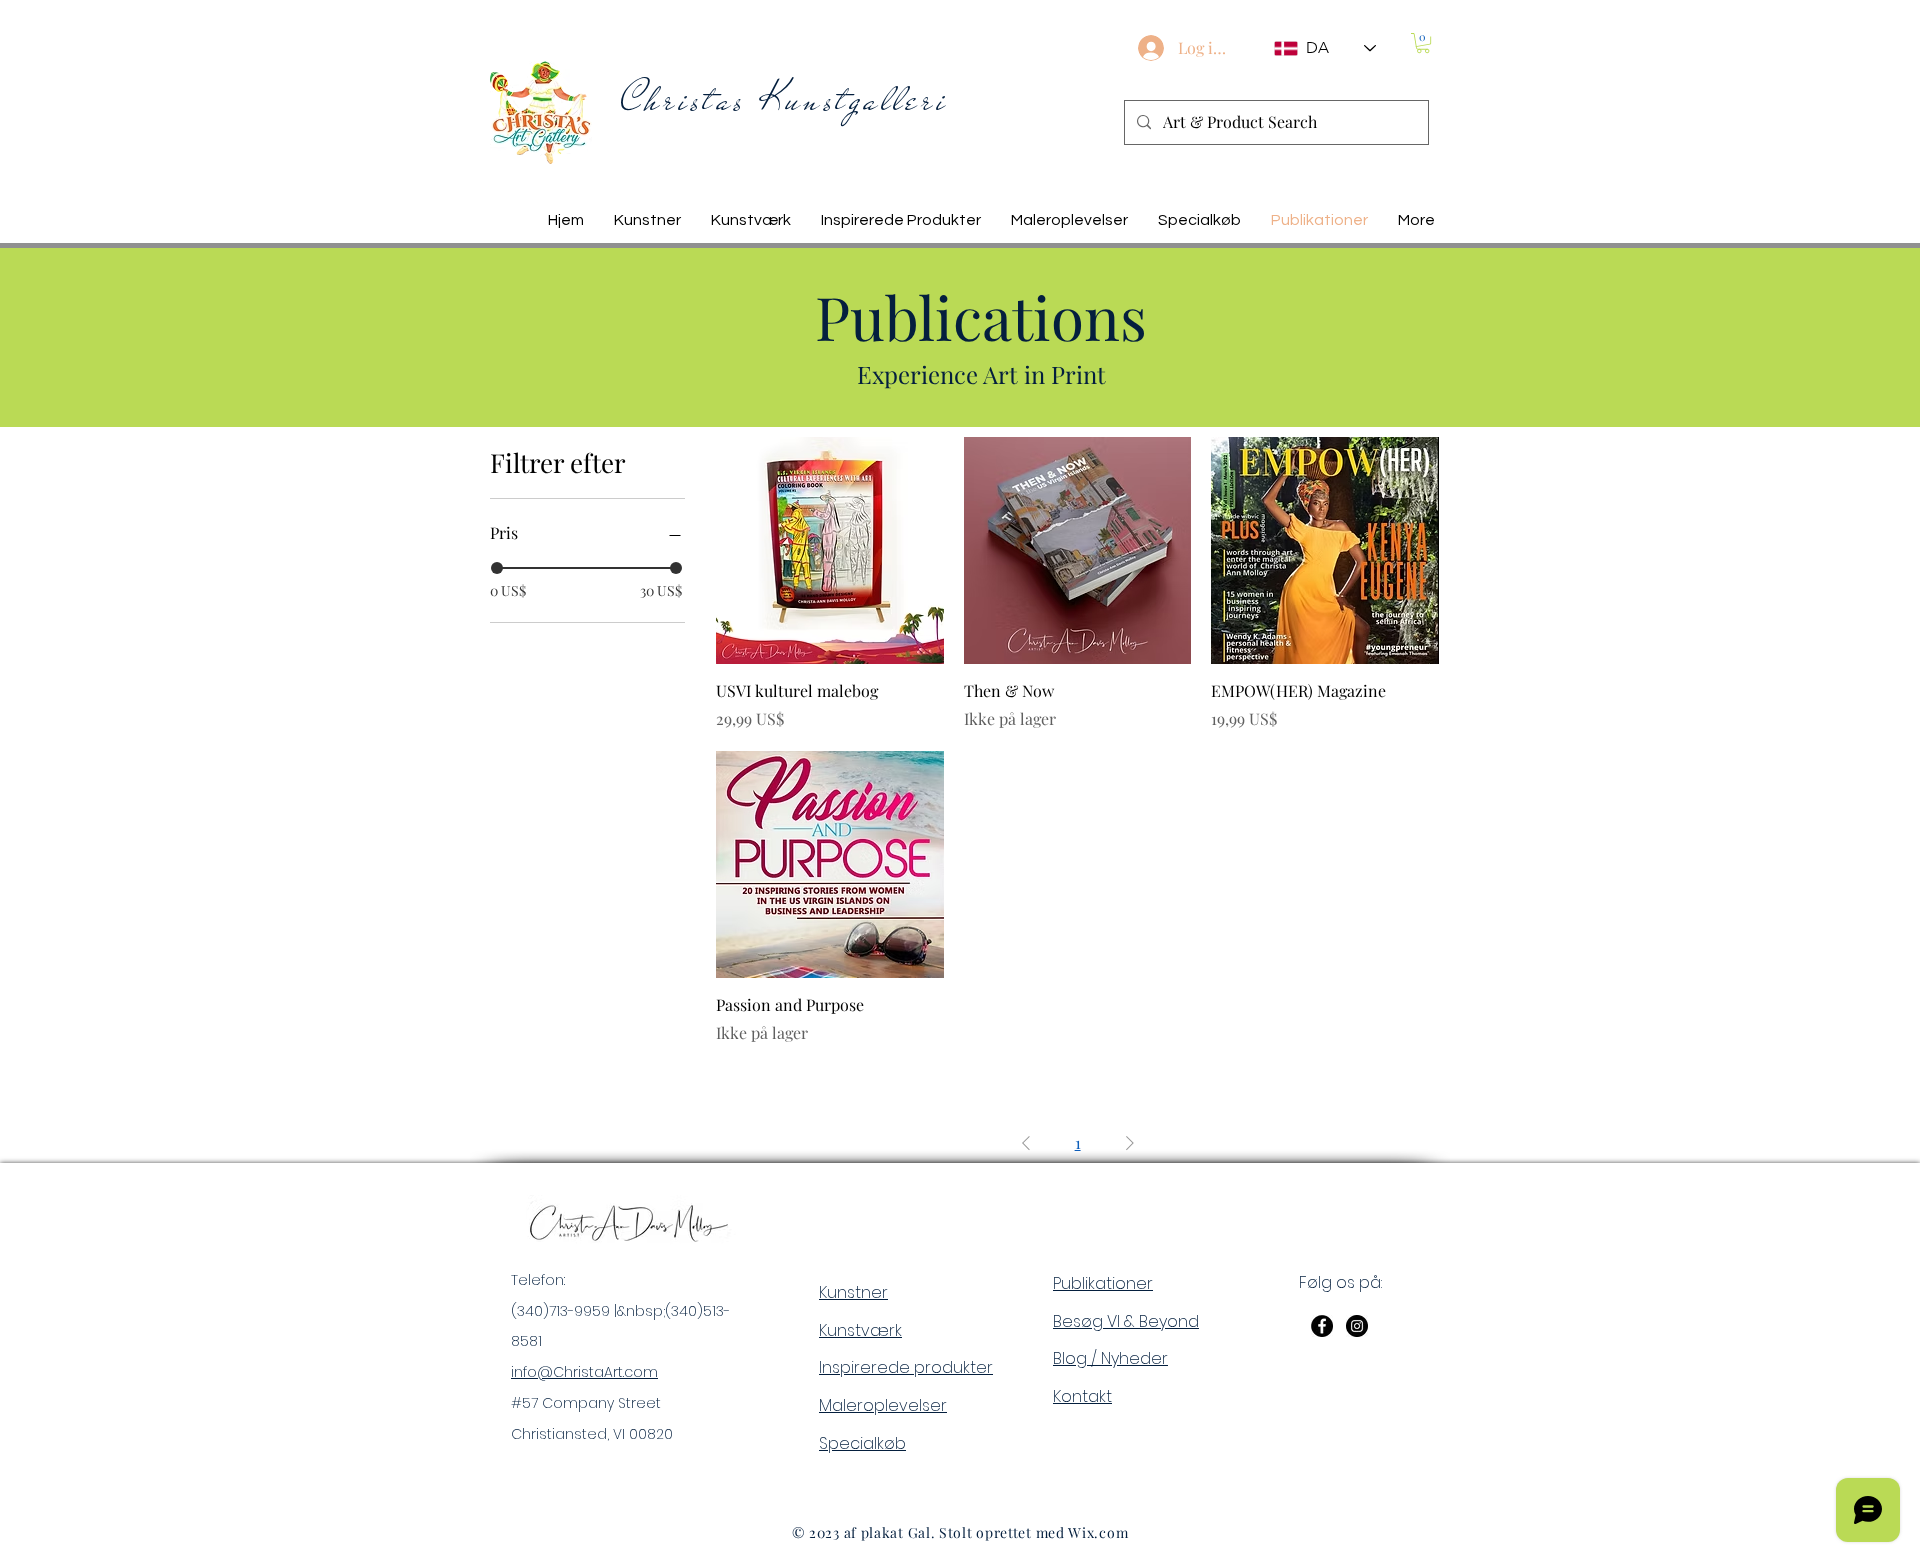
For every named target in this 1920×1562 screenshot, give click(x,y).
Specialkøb (862, 1443)
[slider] (497, 568)
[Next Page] (1130, 1143)
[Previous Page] (1026, 1143)
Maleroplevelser (883, 1405)
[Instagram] (1357, 1326)
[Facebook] (1322, 1326)
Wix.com (1098, 1532)
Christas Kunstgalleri (785, 99)
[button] (1423, 43)
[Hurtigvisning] (830, 551)
